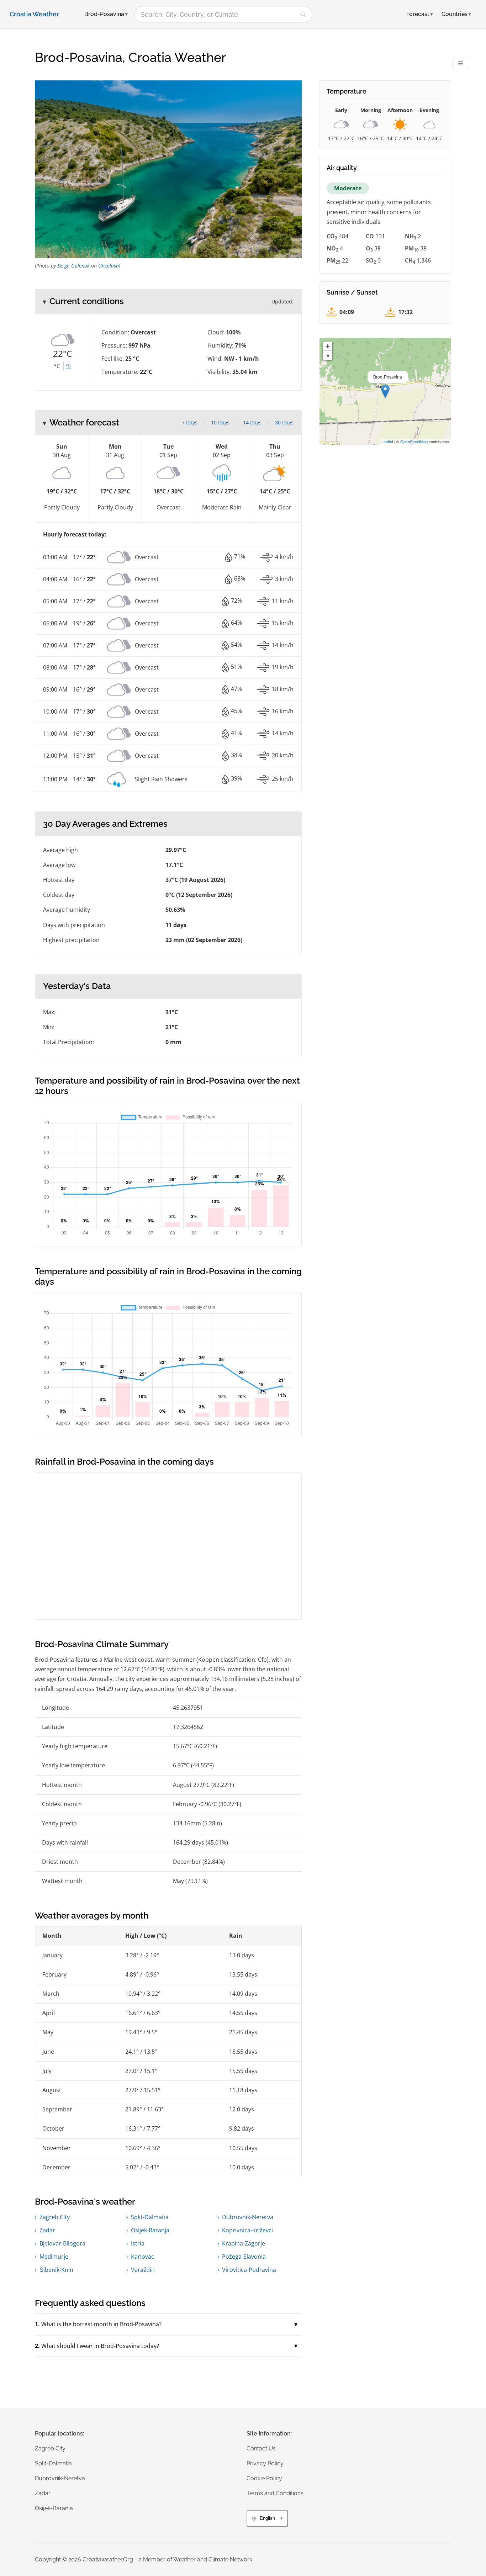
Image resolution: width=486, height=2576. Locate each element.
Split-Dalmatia (150, 2217)
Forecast (420, 14)
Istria (138, 2243)
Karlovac (142, 2257)
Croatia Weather (34, 14)
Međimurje (54, 2257)
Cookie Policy (264, 2478)
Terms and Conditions (275, 2493)
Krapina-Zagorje (244, 2243)
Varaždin (143, 2270)
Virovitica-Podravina (249, 2270)
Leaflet (387, 441)
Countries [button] (456, 14)
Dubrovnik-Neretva (248, 2217)
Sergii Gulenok (73, 266)
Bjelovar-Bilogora (62, 2243)
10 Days (220, 422)
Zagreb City (55, 2217)
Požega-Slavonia (244, 2257)
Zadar (47, 2230)
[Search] (303, 14)
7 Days (190, 422)
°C (57, 366)
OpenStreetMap (414, 441)
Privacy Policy (265, 2463)
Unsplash (109, 266)
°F (68, 366)
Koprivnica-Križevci (247, 2230)
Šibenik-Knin (56, 2270)
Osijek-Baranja (150, 2230)
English (267, 2518)
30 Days (284, 422)
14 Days (252, 422)
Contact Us (261, 2448)
